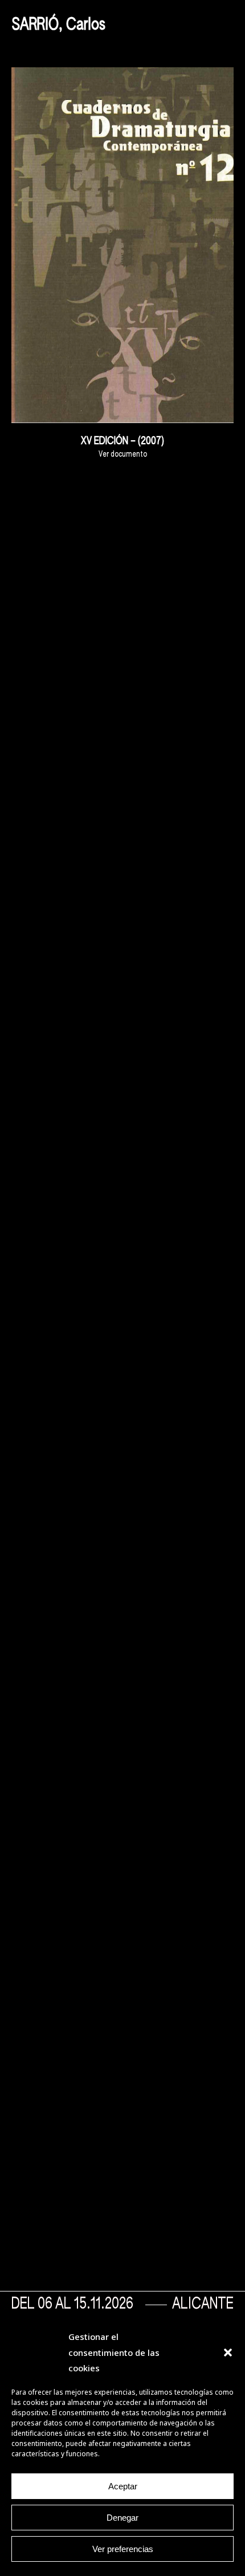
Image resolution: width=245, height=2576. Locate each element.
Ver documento (123, 454)
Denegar (122, 2518)
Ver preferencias (123, 2549)
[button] (228, 2352)
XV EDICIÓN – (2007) (122, 441)
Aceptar (123, 2486)
